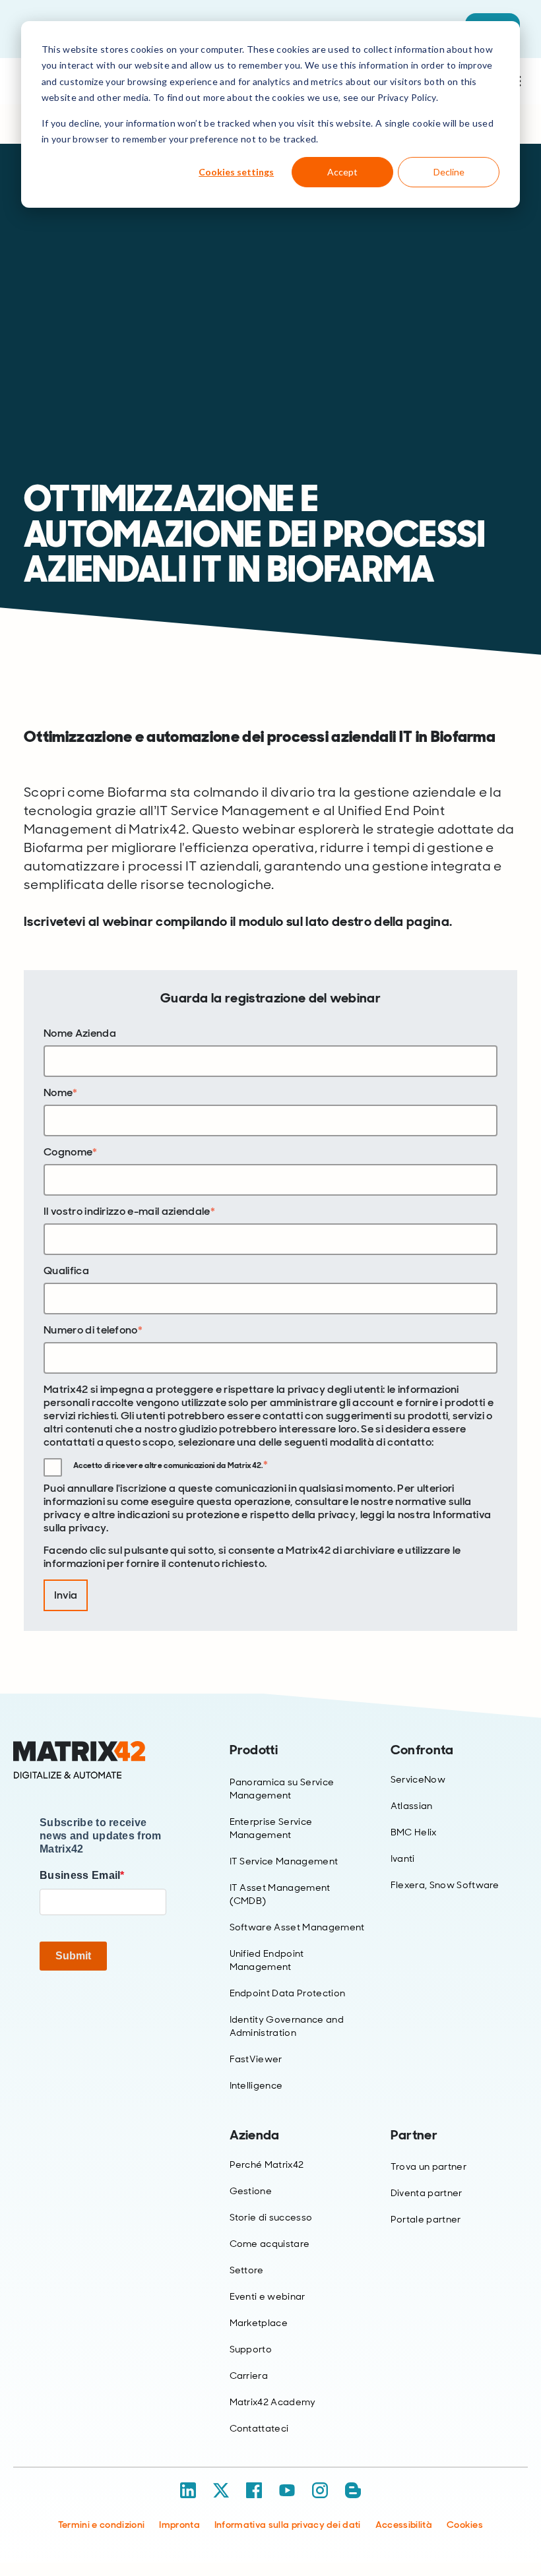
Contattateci (259, 2428)
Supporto (251, 2349)
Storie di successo (271, 2217)
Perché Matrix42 (267, 2164)
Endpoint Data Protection (288, 1993)
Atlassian (412, 1806)
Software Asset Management (297, 1927)
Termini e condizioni (101, 2525)
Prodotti (254, 1750)
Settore (247, 2270)
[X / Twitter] (221, 2490)
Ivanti (403, 1858)
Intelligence (256, 2085)
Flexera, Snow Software (445, 1885)
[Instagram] (320, 2490)
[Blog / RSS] (353, 2490)
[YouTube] (287, 2490)
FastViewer (256, 2059)
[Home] (103, 1760)
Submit (73, 1956)
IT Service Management (284, 1861)
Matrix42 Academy (273, 2402)
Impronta (179, 2525)
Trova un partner (429, 2166)
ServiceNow (418, 1779)
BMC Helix (414, 1832)
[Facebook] (254, 2490)
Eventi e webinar (268, 2296)
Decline (449, 172)
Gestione (251, 2191)
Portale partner (426, 2219)
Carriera (249, 2376)
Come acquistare (270, 2244)
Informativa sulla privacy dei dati (288, 2525)
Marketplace (259, 2323)
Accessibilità (404, 2525)
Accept (342, 172)
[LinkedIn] (188, 2490)
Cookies (465, 2525)
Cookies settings (236, 172)
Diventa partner (427, 2193)
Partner (414, 2135)
